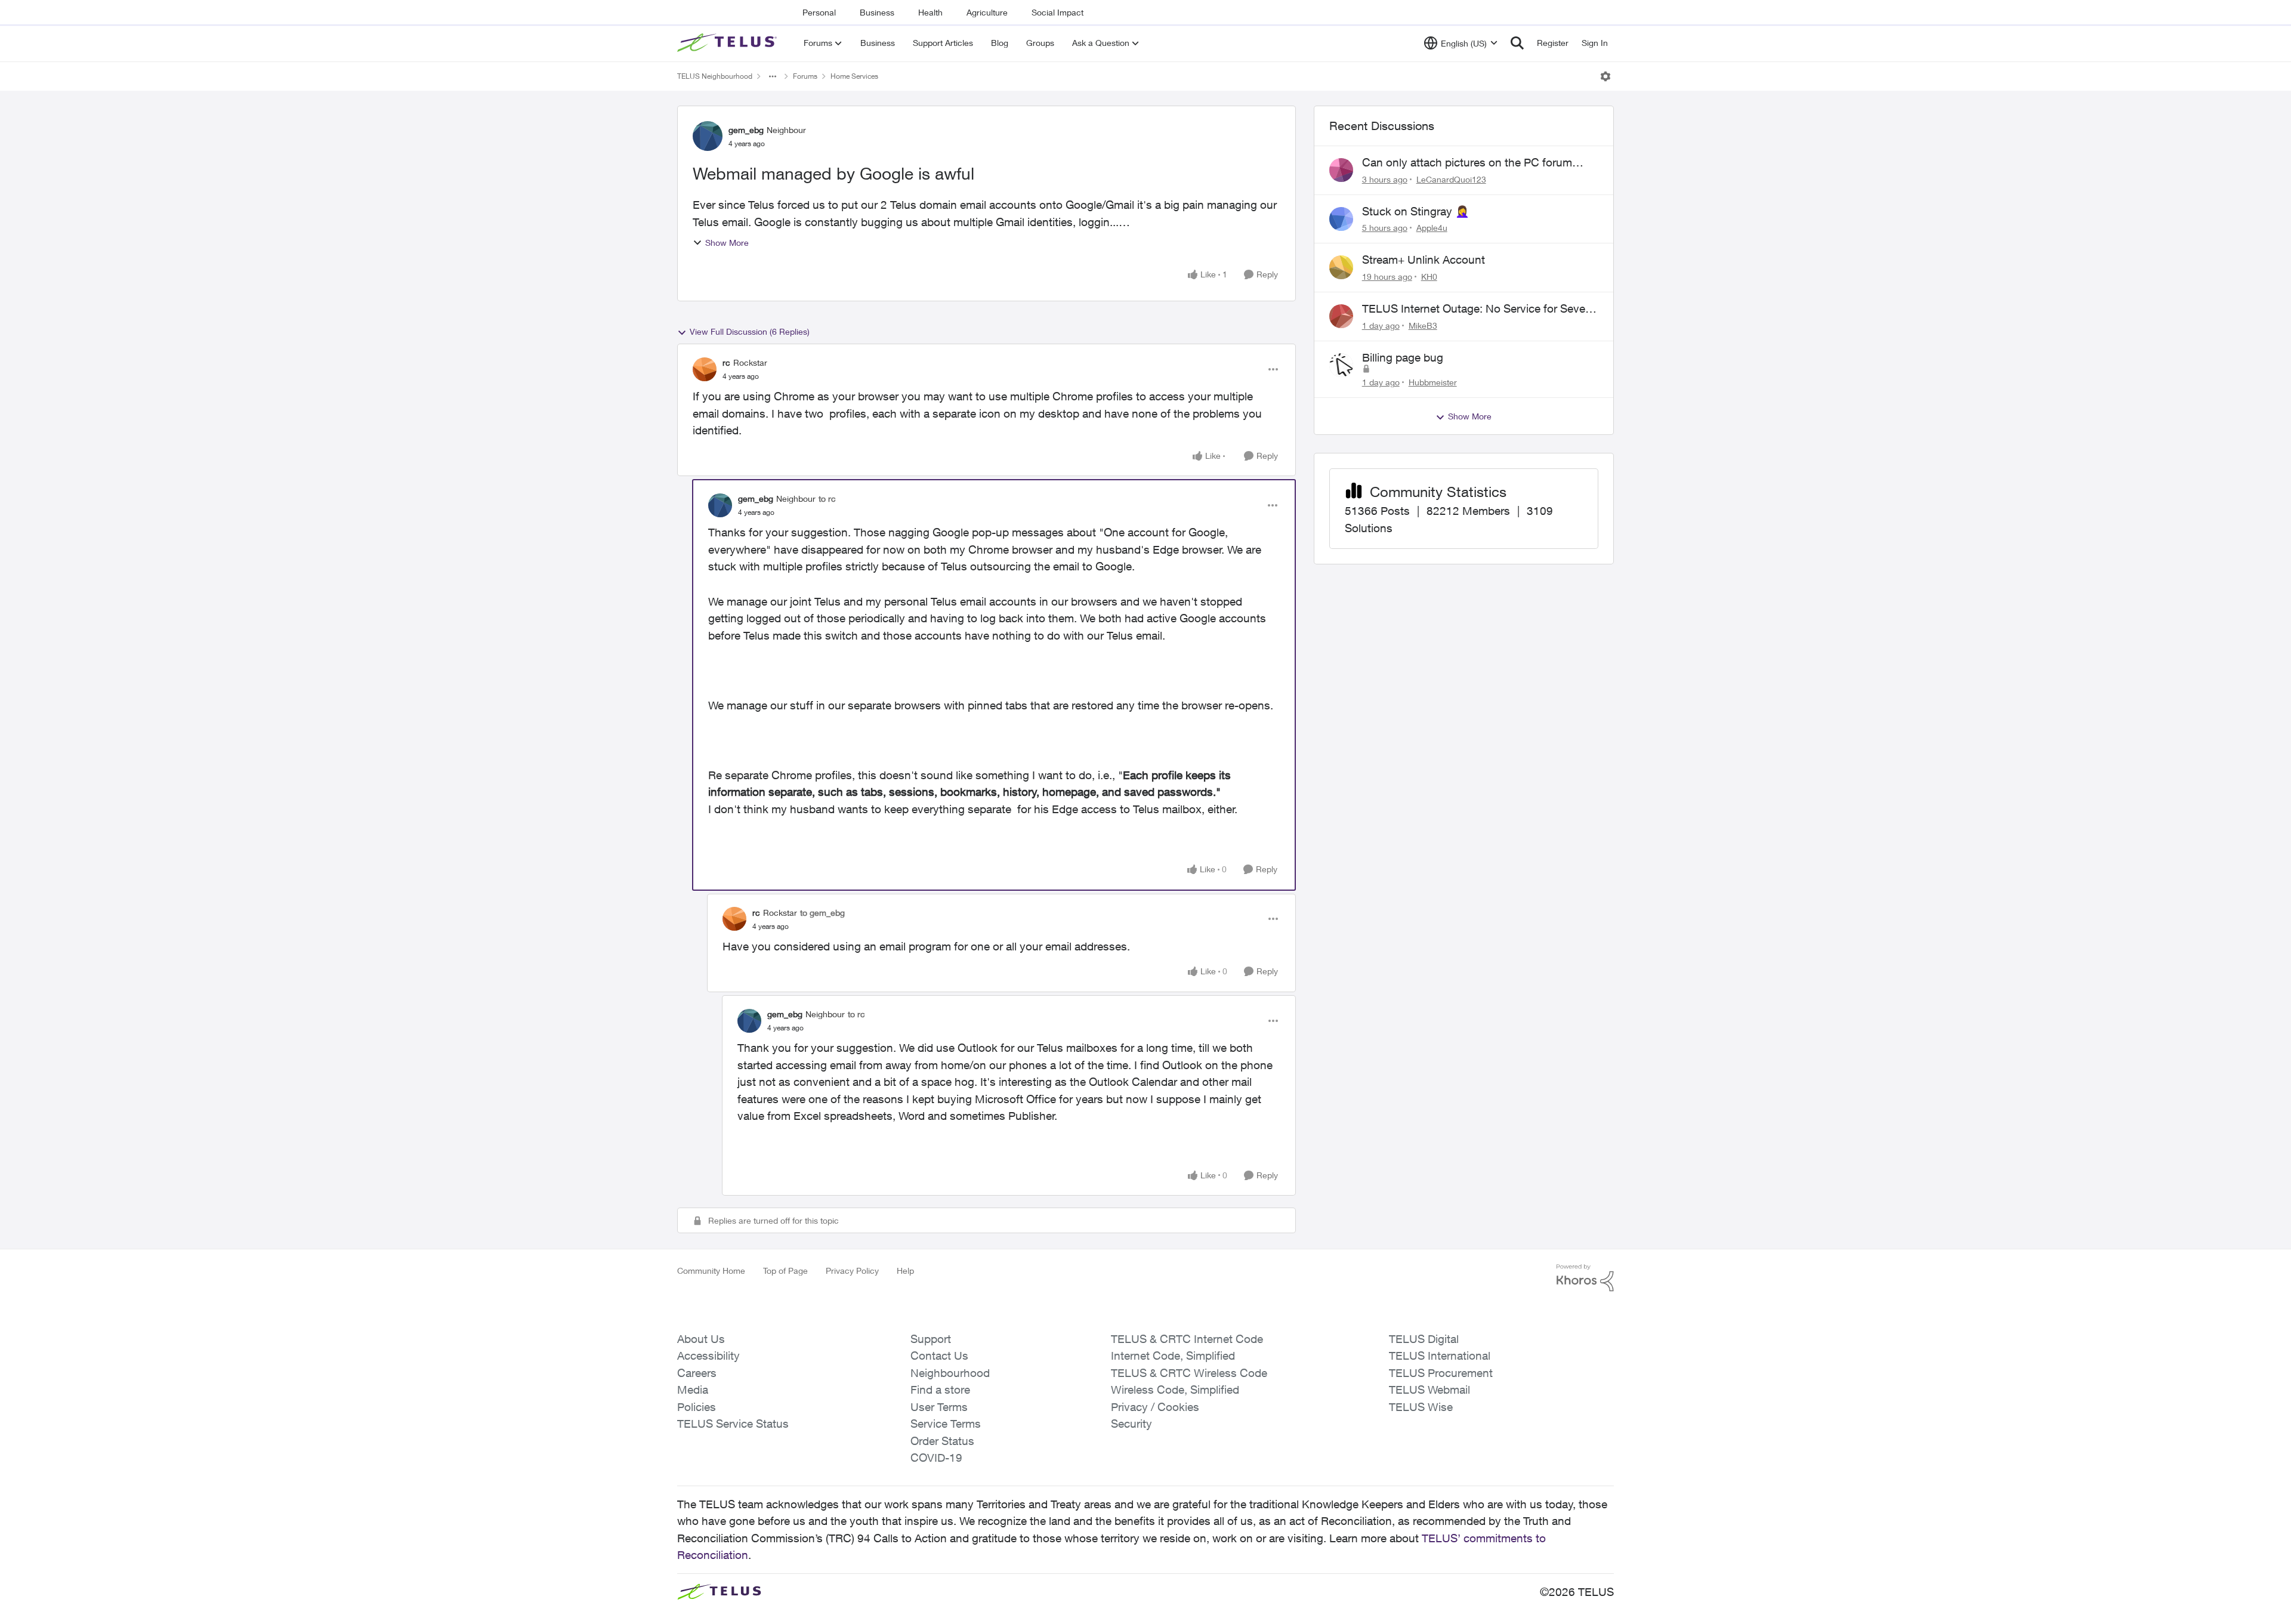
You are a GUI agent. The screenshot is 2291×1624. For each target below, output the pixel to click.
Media (693, 1390)
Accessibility (708, 1356)
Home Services (854, 76)
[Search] (1517, 43)
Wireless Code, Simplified (1175, 1390)
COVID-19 (936, 1458)
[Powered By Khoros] (1585, 1278)
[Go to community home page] (728, 43)
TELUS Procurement (1441, 1373)
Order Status (942, 1441)
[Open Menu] (1605, 76)
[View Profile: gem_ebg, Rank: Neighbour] (708, 136)
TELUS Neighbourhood (715, 76)
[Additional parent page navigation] (773, 76)
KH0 (1429, 277)
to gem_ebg (822, 913)
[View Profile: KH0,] (1341, 267)
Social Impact (1057, 12)
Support (931, 1339)
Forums (805, 76)
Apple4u (1432, 228)
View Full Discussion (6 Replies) (750, 331)
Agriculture (987, 12)
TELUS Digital (1424, 1339)
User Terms (939, 1407)
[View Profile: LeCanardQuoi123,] (1341, 170)
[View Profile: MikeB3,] (1341, 316)
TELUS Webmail (1429, 1390)
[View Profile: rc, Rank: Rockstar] (705, 369)
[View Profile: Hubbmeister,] (1341, 365)
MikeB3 (1423, 325)
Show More (727, 243)
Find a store (940, 1390)
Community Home (711, 1271)
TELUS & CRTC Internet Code (1187, 1339)
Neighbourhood (950, 1373)
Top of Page (785, 1271)
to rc (827, 498)
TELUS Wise (1421, 1407)
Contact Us (939, 1356)
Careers (697, 1373)
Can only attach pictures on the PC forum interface (1467, 163)
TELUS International (1440, 1356)
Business (877, 12)
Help (905, 1271)
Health (930, 12)
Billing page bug (1403, 357)
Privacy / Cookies (1155, 1407)
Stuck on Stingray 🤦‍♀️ (1416, 211)
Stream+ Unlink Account (1424, 260)
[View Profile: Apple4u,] (1341, 219)
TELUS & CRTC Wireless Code (1189, 1373)
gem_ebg (746, 130)
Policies (697, 1407)
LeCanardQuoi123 (1451, 179)
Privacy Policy (852, 1271)
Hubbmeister (1433, 382)
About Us (701, 1339)
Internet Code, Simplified (1173, 1356)
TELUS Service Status (733, 1424)
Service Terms (946, 1424)
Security (1131, 1424)
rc (726, 362)
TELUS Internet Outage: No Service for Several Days (1480, 309)
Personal (819, 12)
